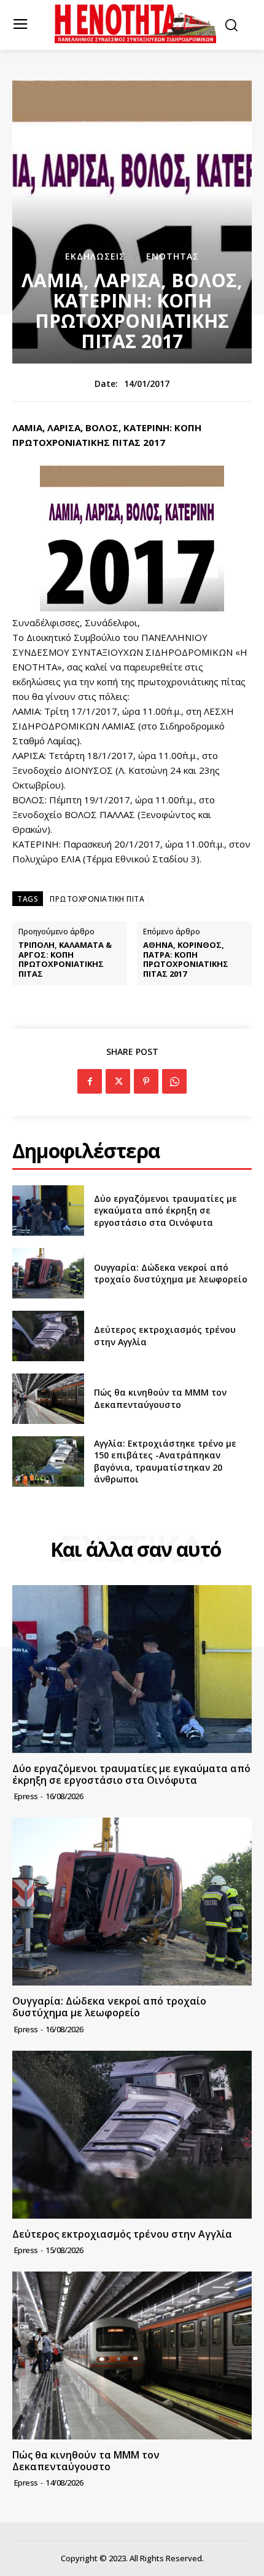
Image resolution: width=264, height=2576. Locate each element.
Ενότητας (173, 256)
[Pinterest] (146, 1081)
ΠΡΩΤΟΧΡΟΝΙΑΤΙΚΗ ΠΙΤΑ (97, 899)
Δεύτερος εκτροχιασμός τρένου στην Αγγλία (122, 2234)
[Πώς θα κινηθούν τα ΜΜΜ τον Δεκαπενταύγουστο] (48, 1399)
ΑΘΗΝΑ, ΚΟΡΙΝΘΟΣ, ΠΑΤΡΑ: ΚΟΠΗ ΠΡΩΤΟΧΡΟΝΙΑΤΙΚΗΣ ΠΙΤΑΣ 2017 (186, 960)
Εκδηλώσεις (95, 256)
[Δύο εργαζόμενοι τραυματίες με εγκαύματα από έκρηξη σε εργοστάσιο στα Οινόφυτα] (48, 1210)
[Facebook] (90, 1081)
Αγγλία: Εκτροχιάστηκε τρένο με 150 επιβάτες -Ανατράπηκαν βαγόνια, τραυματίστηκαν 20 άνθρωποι (165, 1461)
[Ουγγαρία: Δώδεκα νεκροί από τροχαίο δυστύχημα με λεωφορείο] (48, 1273)
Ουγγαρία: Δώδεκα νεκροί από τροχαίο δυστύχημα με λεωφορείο (171, 1274)
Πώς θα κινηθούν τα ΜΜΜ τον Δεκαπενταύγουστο (160, 1398)
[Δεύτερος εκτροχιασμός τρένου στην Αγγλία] (48, 1336)
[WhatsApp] (174, 1081)
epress (26, 1796)
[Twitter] (118, 1081)
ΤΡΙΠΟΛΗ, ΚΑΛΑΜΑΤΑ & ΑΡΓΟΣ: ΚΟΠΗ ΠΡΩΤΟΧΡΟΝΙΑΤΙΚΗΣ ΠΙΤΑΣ (65, 960)
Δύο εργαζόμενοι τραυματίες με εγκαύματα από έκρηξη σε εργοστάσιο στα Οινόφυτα (165, 1210)
